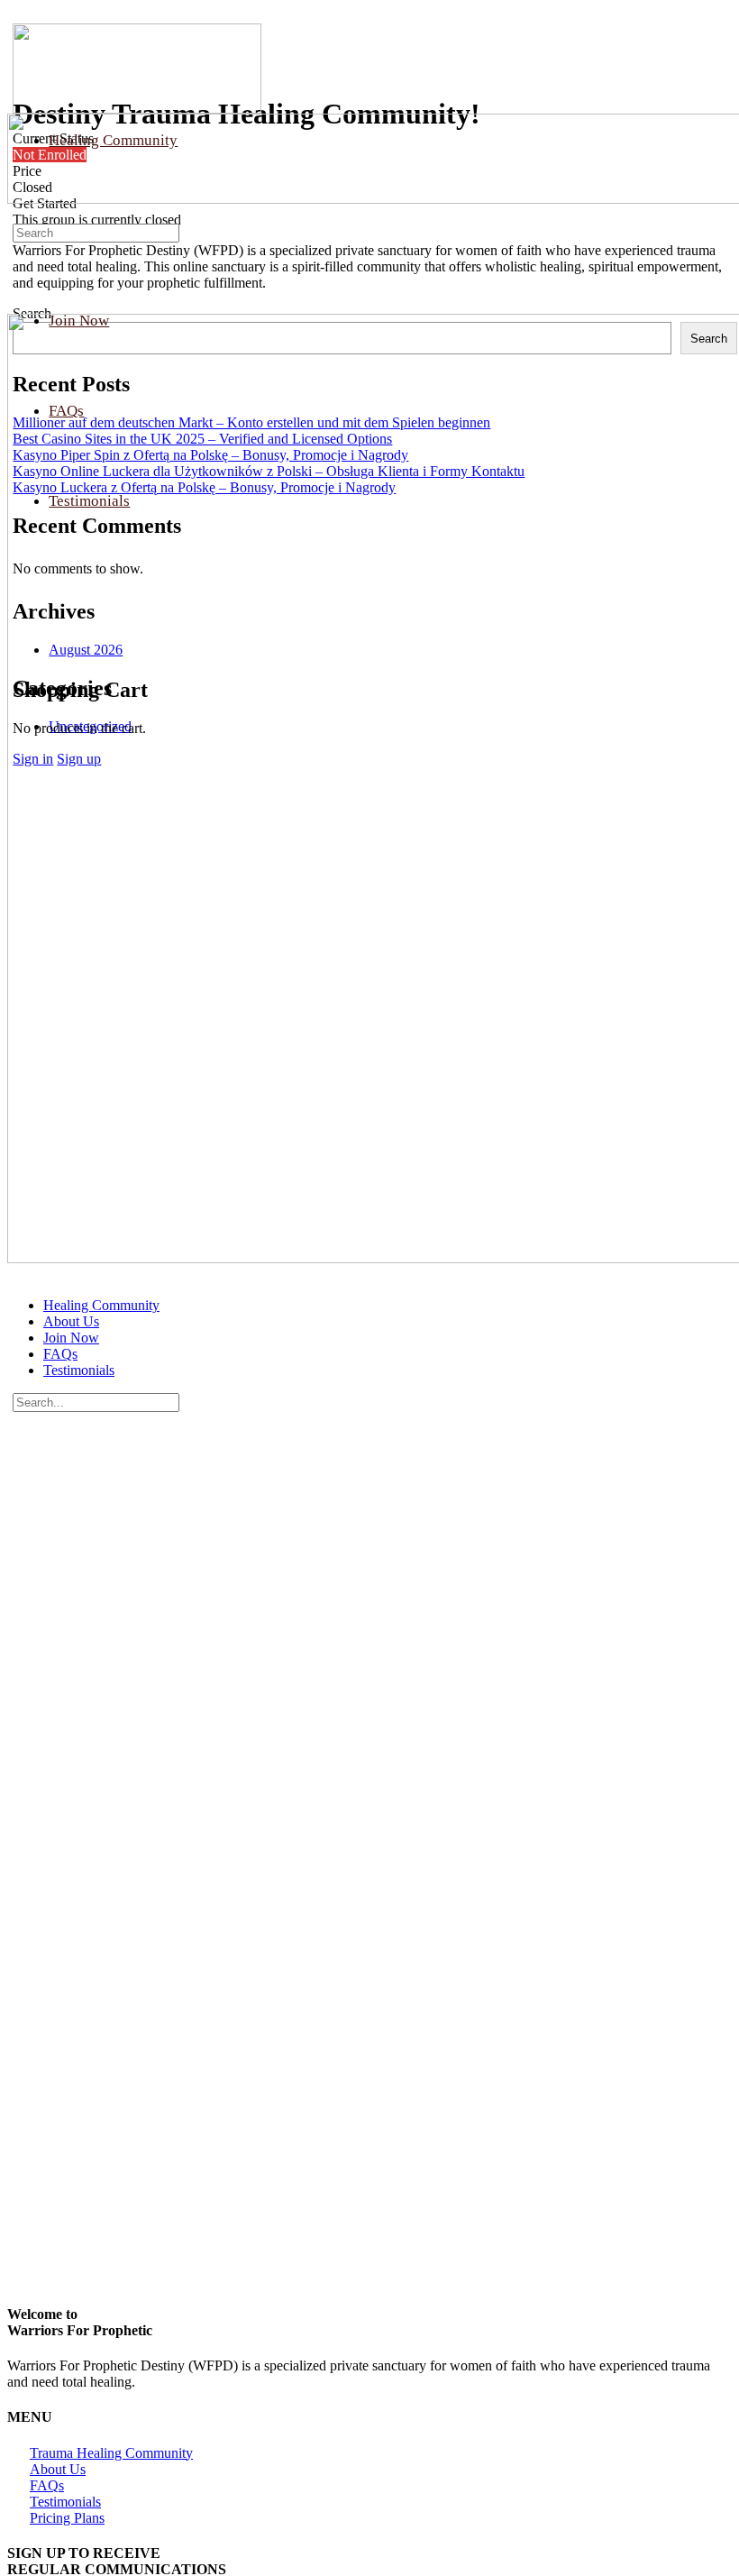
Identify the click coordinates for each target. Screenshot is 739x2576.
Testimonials (79, 1370)
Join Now (71, 1338)
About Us (71, 1321)
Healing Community (101, 1305)
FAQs (60, 1354)
